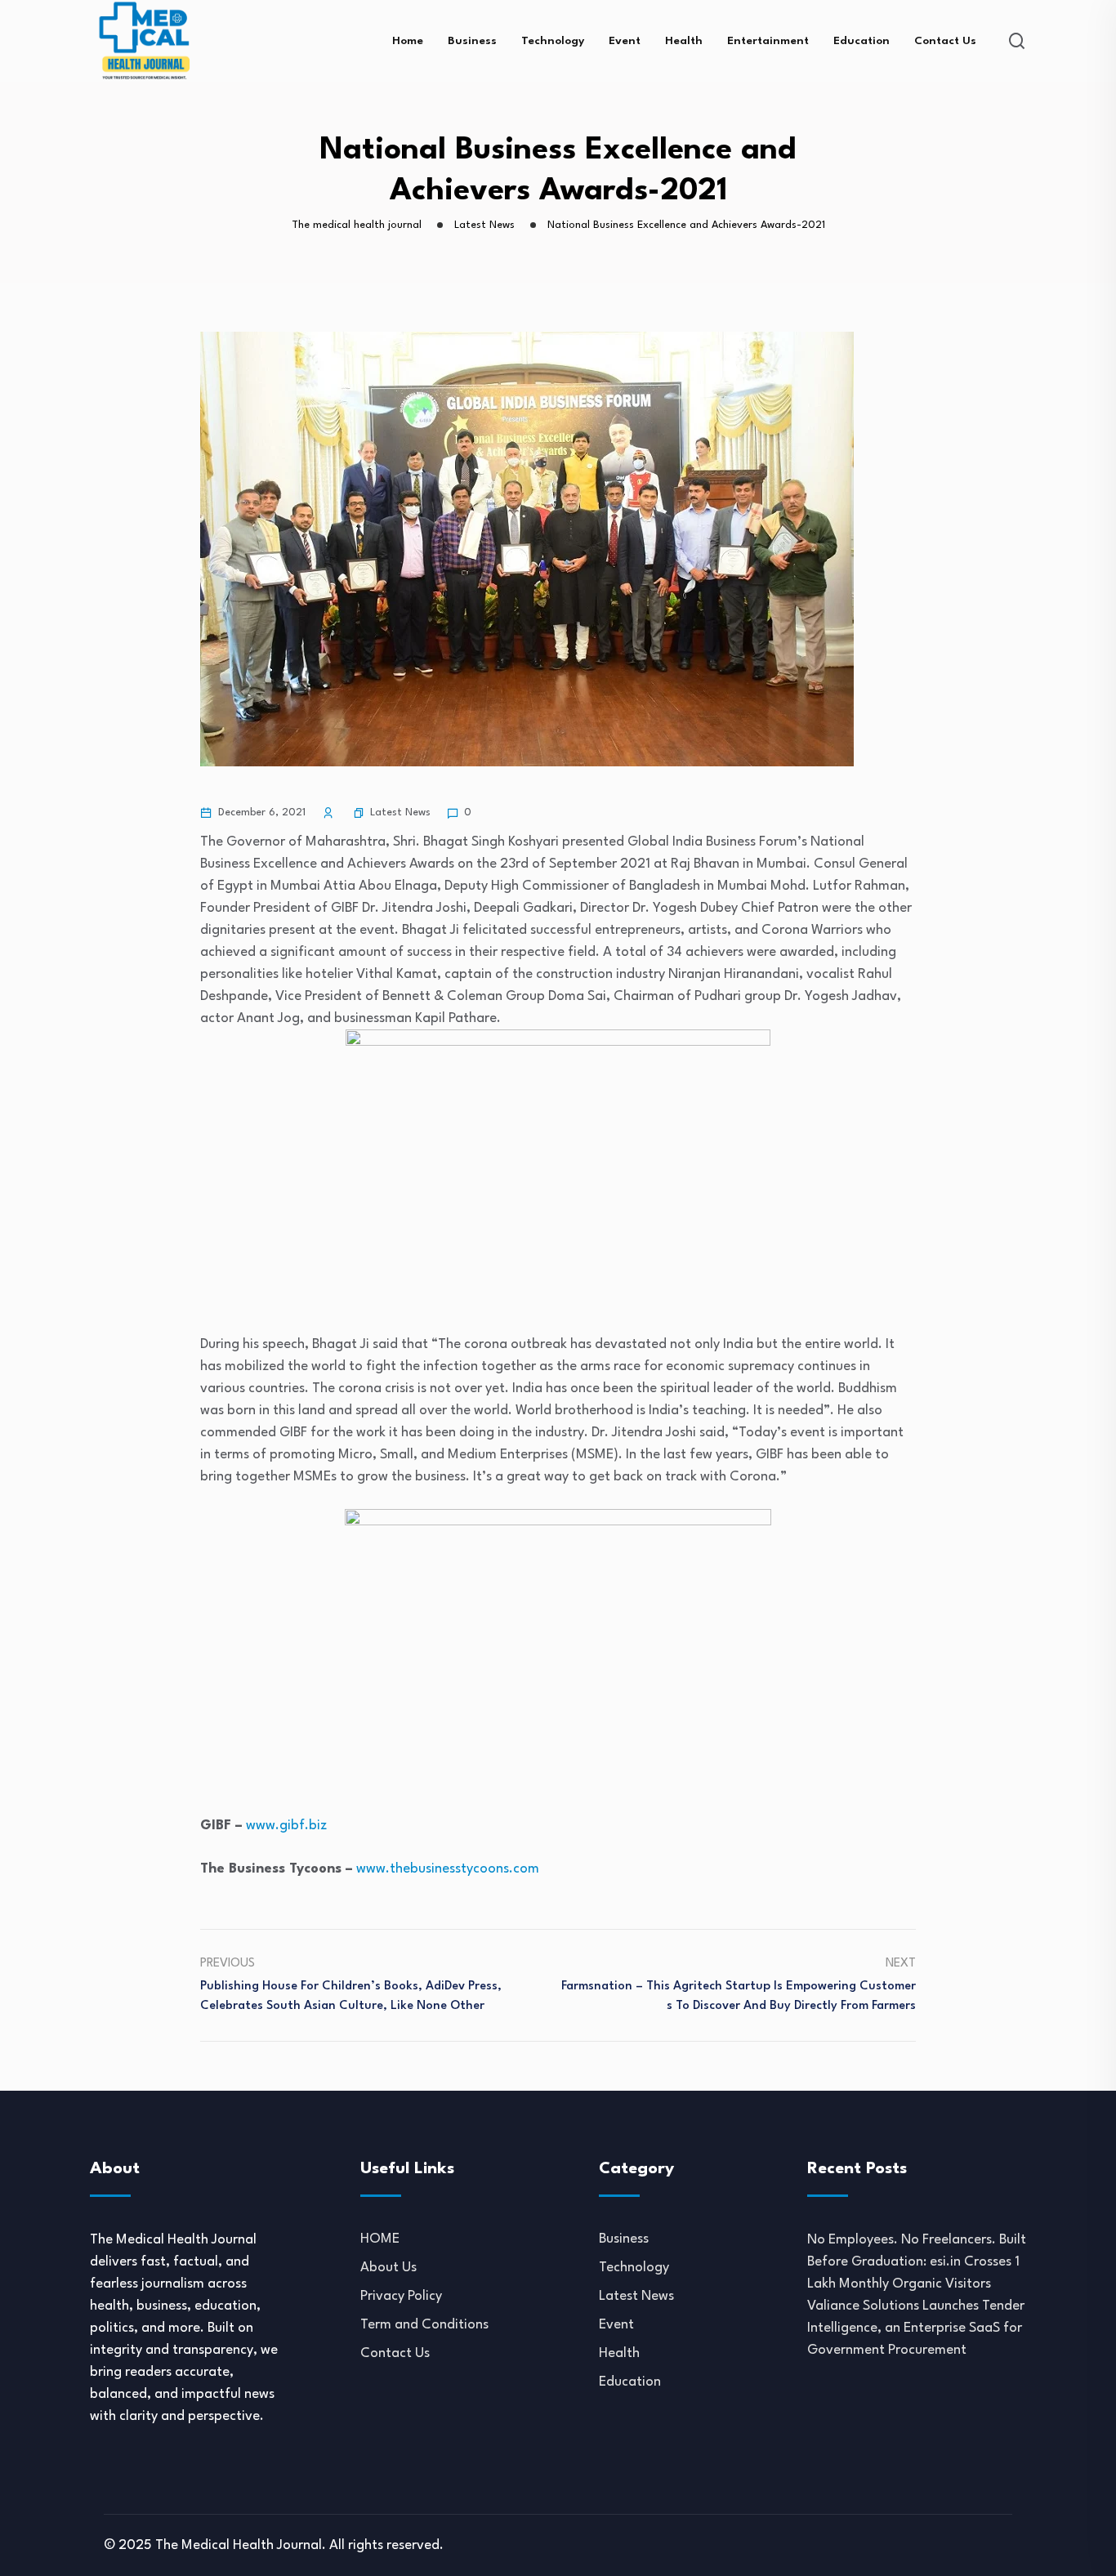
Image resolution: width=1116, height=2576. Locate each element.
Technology (553, 41)
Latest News (400, 813)
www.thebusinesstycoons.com (448, 1869)
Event (625, 41)
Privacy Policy (401, 2296)
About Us (388, 2268)
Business (472, 41)
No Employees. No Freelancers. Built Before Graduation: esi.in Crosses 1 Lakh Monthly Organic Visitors (917, 2262)
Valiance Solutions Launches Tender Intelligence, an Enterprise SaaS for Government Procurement (916, 2328)
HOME (380, 2239)
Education (862, 41)
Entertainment (768, 41)
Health (684, 41)
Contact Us (945, 41)
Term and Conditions (424, 2325)
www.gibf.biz (286, 1826)
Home (408, 41)
